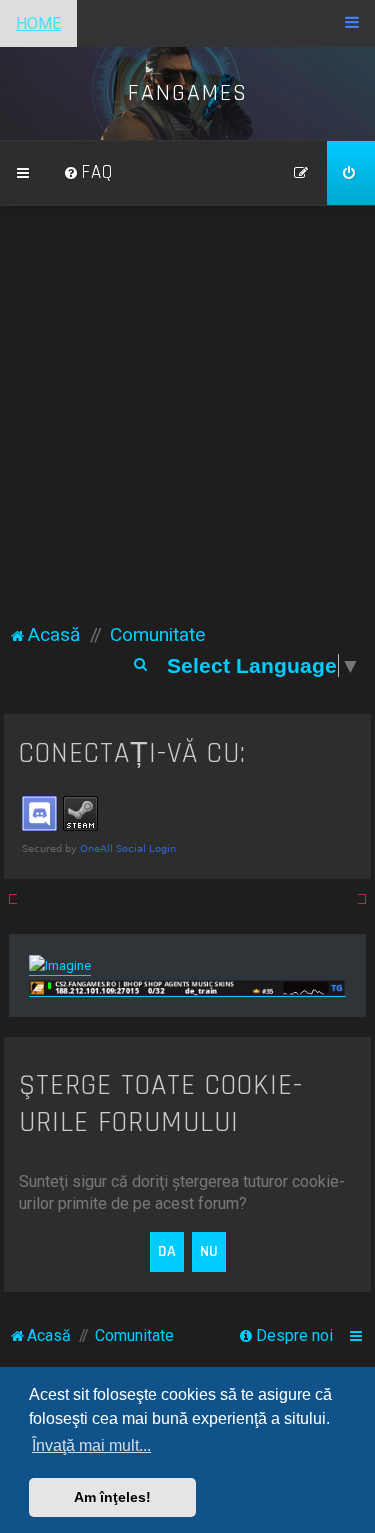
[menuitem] (88, 173)
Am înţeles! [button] (112, 1497)
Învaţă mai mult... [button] (91, 1445)
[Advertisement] (187, 423)
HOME (38, 23)
